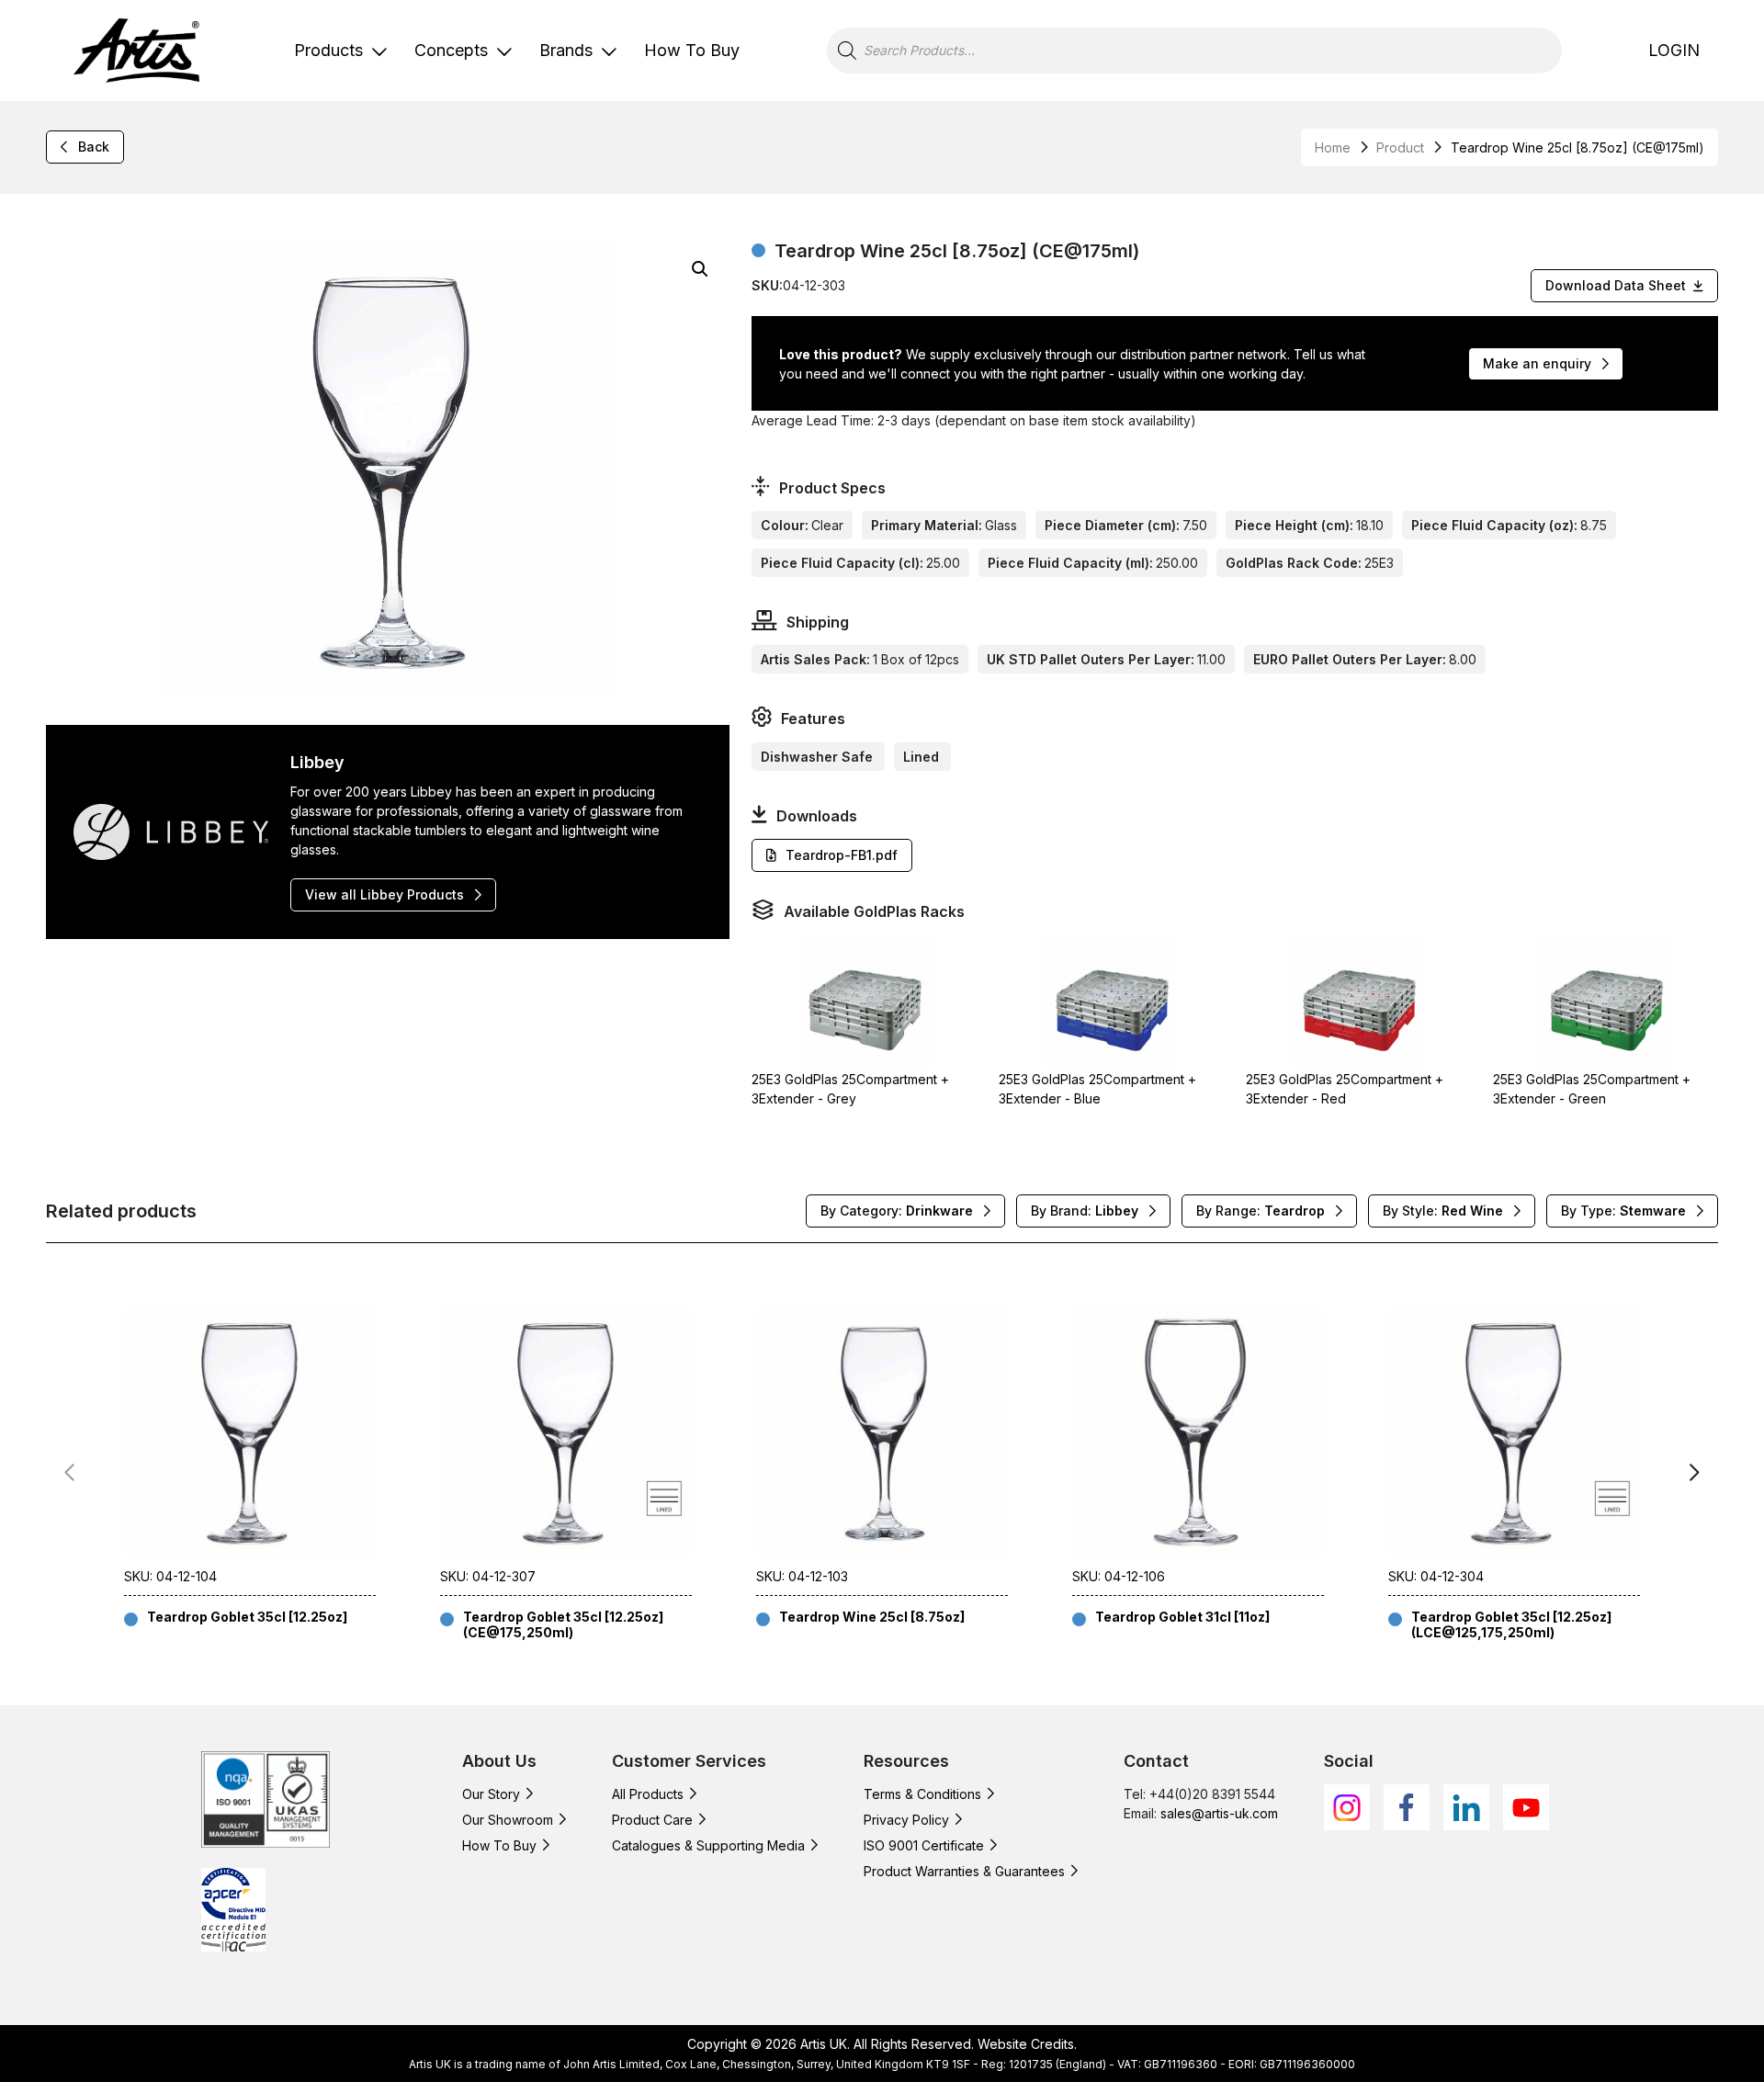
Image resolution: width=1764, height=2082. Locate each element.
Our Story (491, 1794)
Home (1333, 147)
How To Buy (692, 50)
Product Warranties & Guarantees (964, 1871)
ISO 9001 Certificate (924, 1845)
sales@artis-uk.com (1219, 1813)
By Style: (1443, 1211)
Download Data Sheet (1616, 285)
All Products (648, 1794)
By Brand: (1085, 1211)
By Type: (1623, 1211)
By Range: (1261, 1211)
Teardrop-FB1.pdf (842, 855)
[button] (700, 269)
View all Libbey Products (384, 894)
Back (94, 147)
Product (1400, 147)
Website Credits (1026, 2044)
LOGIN (1674, 50)
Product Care (652, 1820)
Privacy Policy (906, 1820)
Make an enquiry (1537, 363)
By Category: (897, 1211)
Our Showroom (508, 1820)
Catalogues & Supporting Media (708, 1845)
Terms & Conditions (922, 1794)
